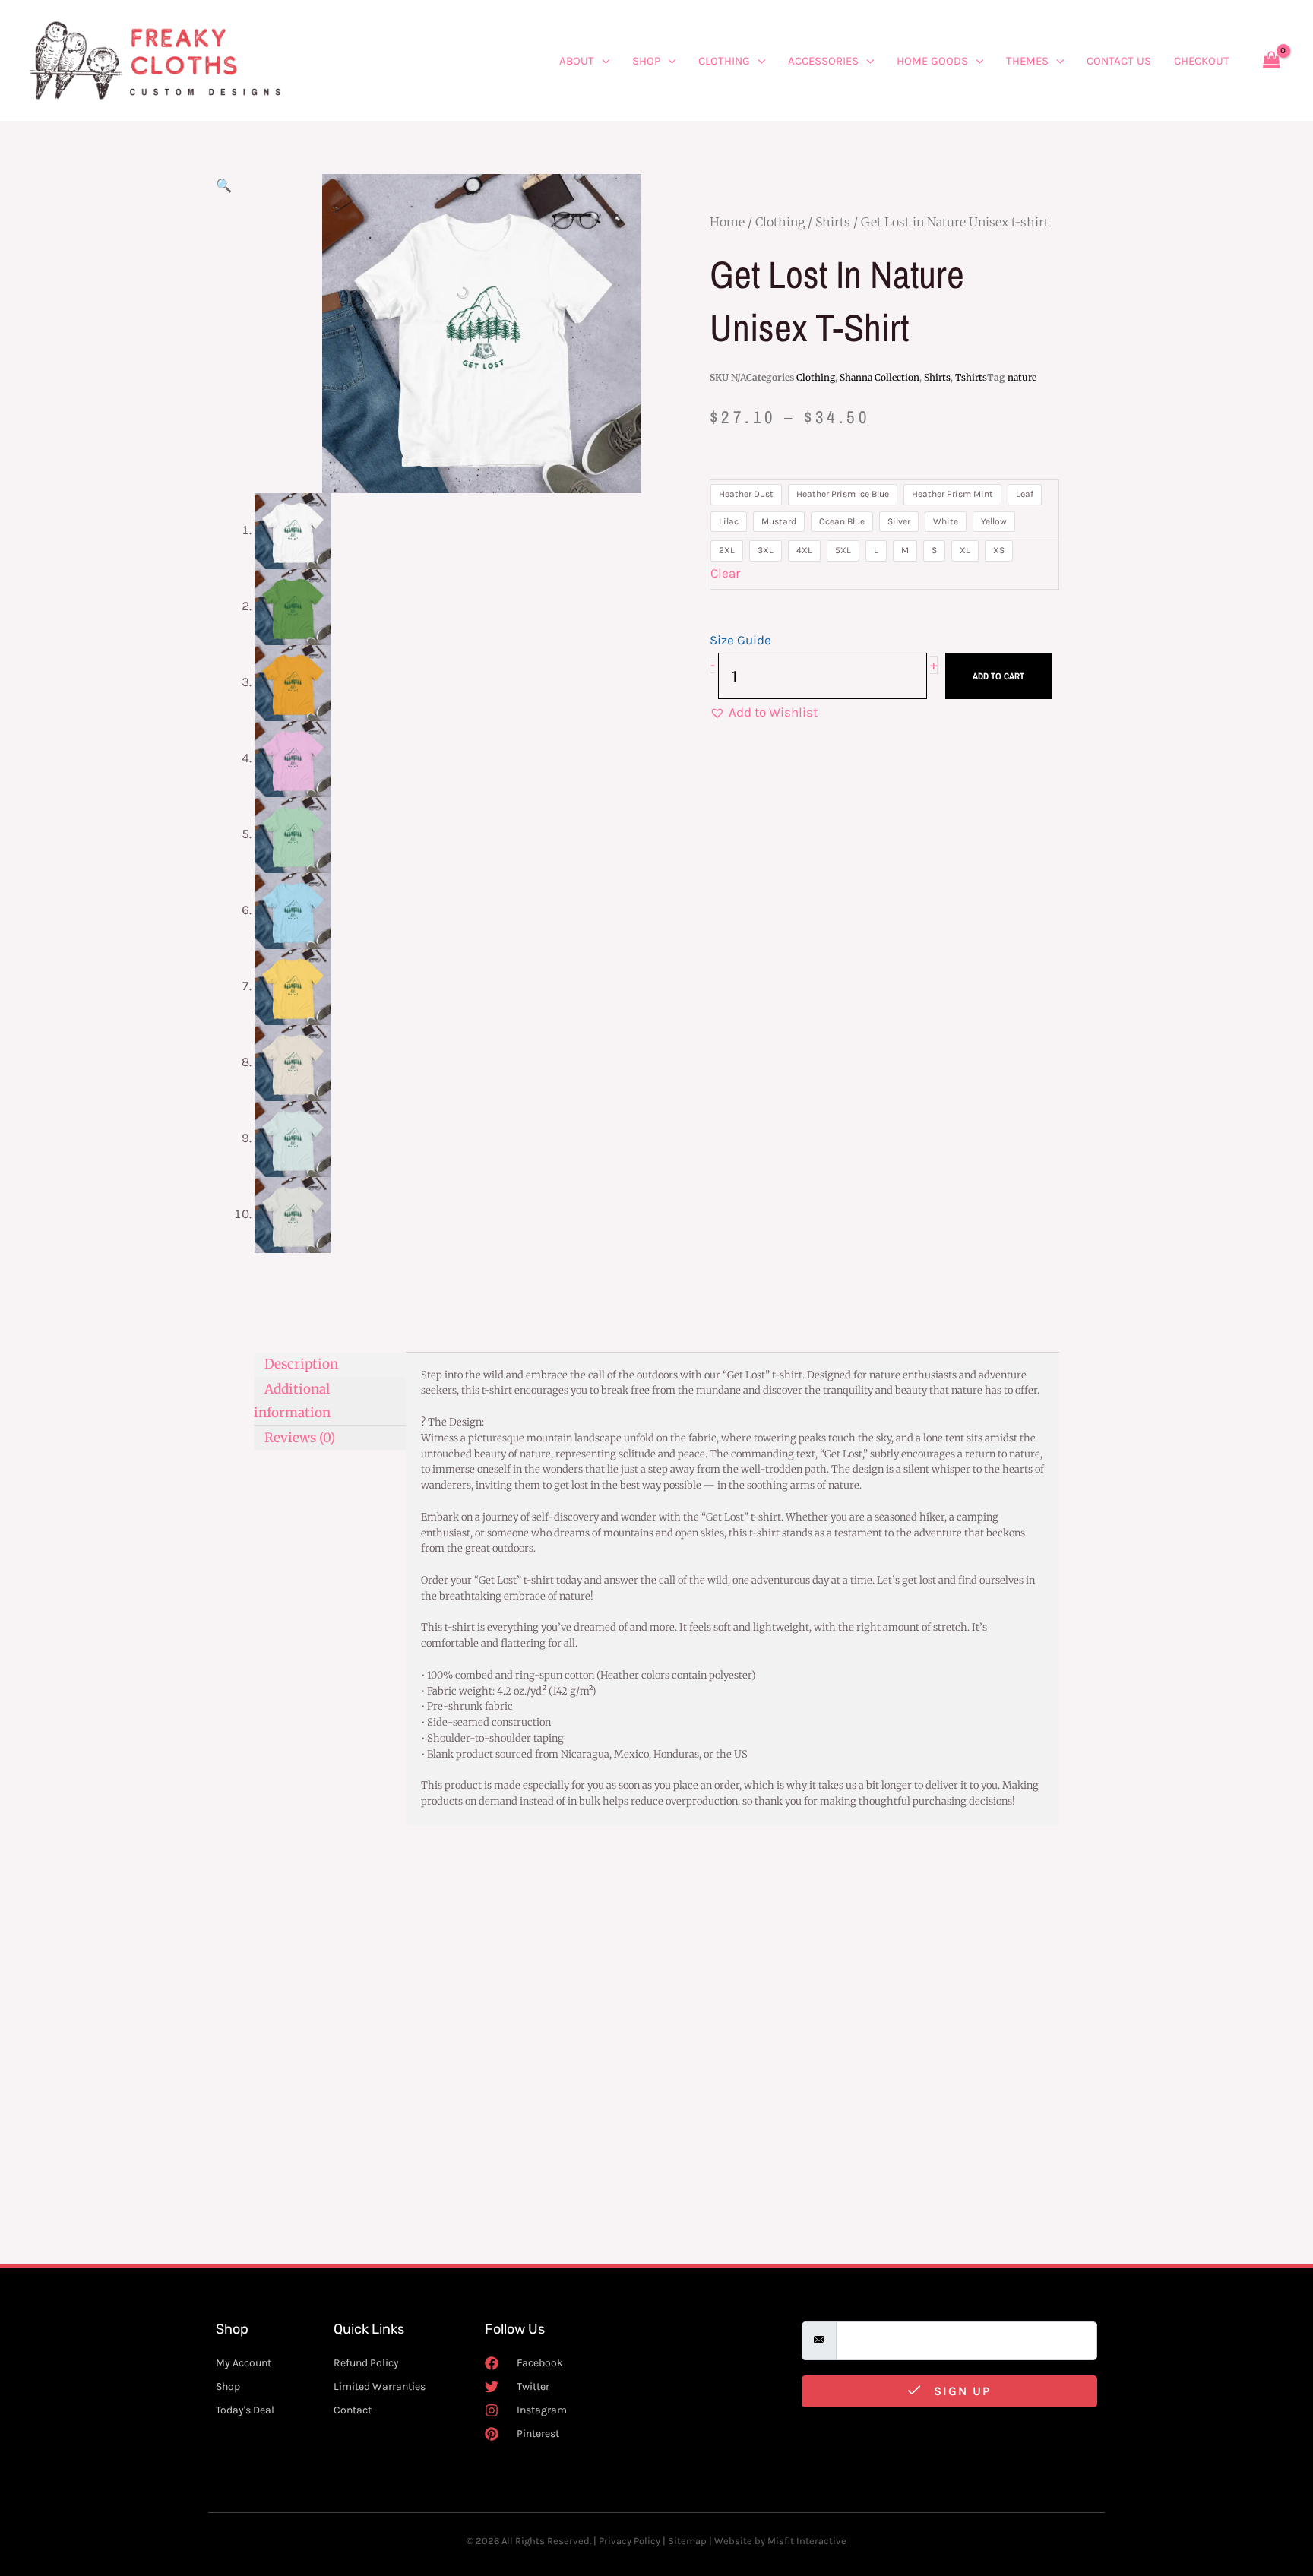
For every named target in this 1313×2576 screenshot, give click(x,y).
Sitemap (687, 2541)
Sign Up (960, 2391)
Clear (725, 573)
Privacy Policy (630, 2541)
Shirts (833, 222)
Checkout (1202, 61)
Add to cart (998, 676)
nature (1022, 377)
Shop (646, 61)
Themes (1027, 61)
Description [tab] (301, 1364)
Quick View (320, 2111)
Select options (314, 2213)
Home (727, 222)
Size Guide (740, 640)
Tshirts (971, 377)
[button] (224, 185)
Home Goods (932, 61)
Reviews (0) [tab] (300, 1437)
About (577, 61)
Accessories (823, 61)
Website (733, 2541)
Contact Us (1119, 61)
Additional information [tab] (292, 1400)
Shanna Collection (880, 377)
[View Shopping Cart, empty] (1271, 60)
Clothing (724, 61)
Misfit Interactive (807, 2541)
